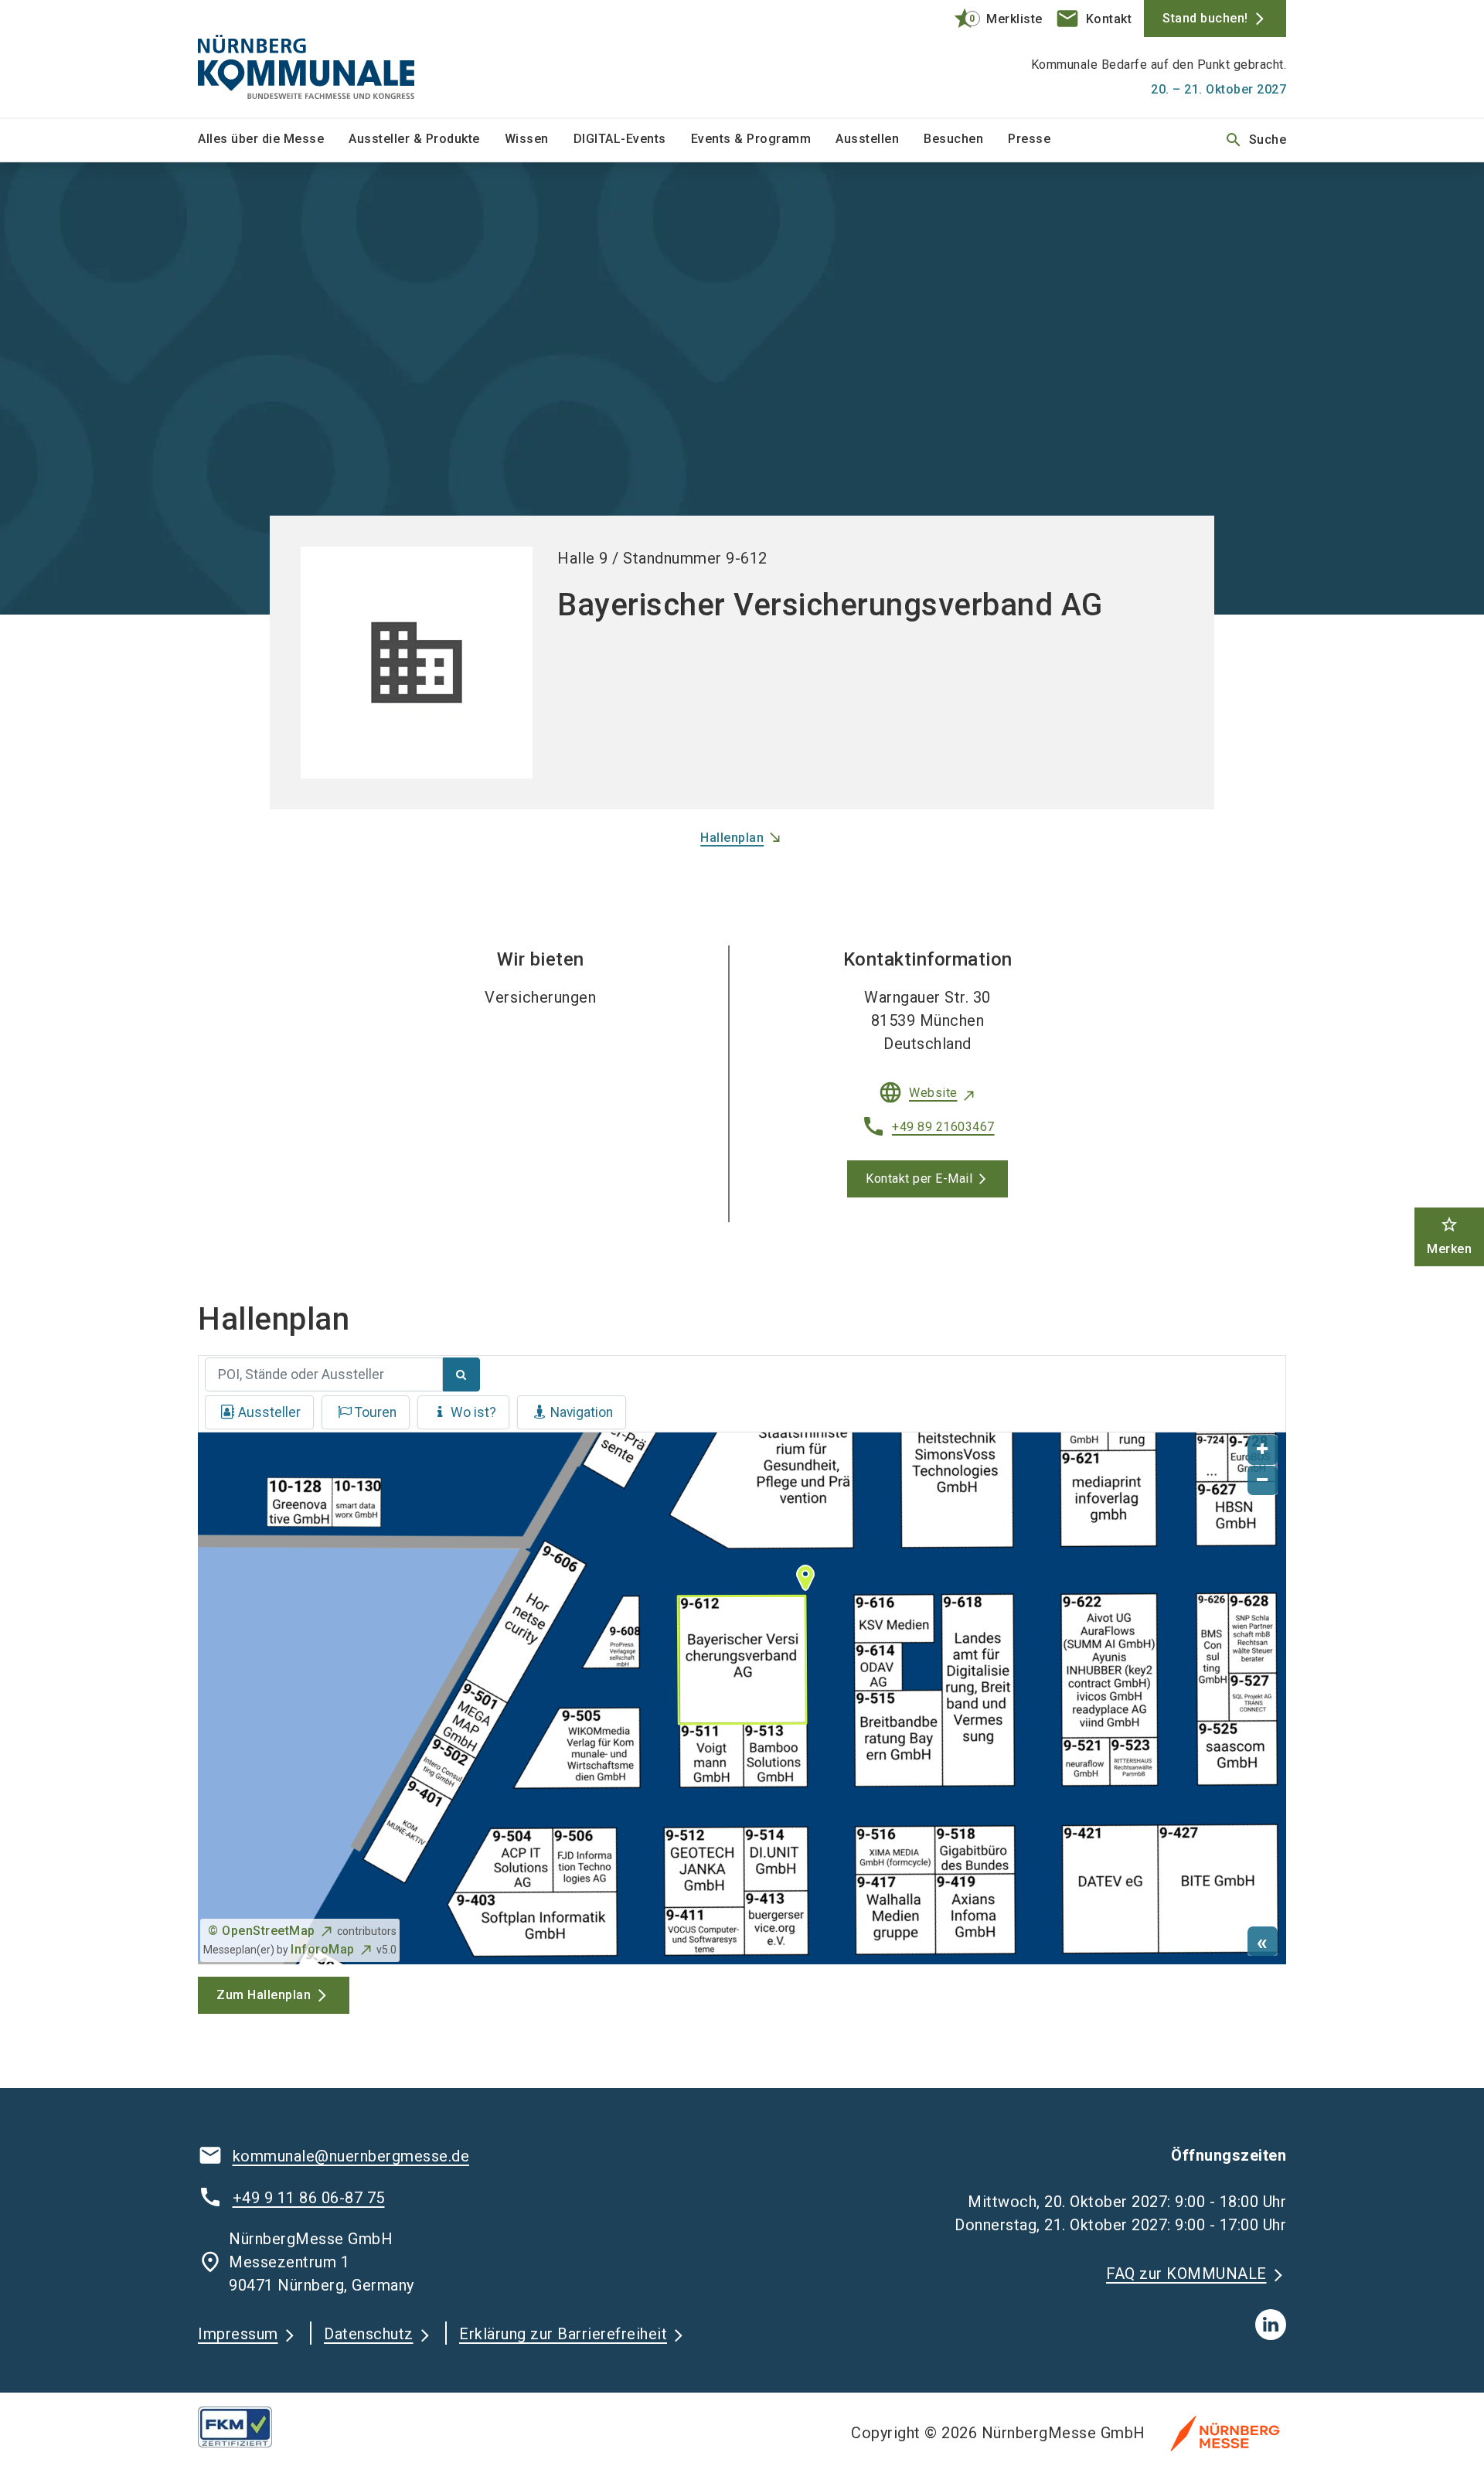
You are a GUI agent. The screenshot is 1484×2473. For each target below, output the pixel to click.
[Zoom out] (1263, 1481)
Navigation (582, 1412)
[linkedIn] (1271, 2325)
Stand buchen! (1205, 18)
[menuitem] (273, 140)
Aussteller (269, 1412)
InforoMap (323, 1949)
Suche (1256, 140)
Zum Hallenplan (264, 1995)
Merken (1449, 1236)
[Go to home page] (325, 59)
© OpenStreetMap (262, 1931)
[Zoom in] (1263, 1450)
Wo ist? (473, 1412)
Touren (376, 1412)
